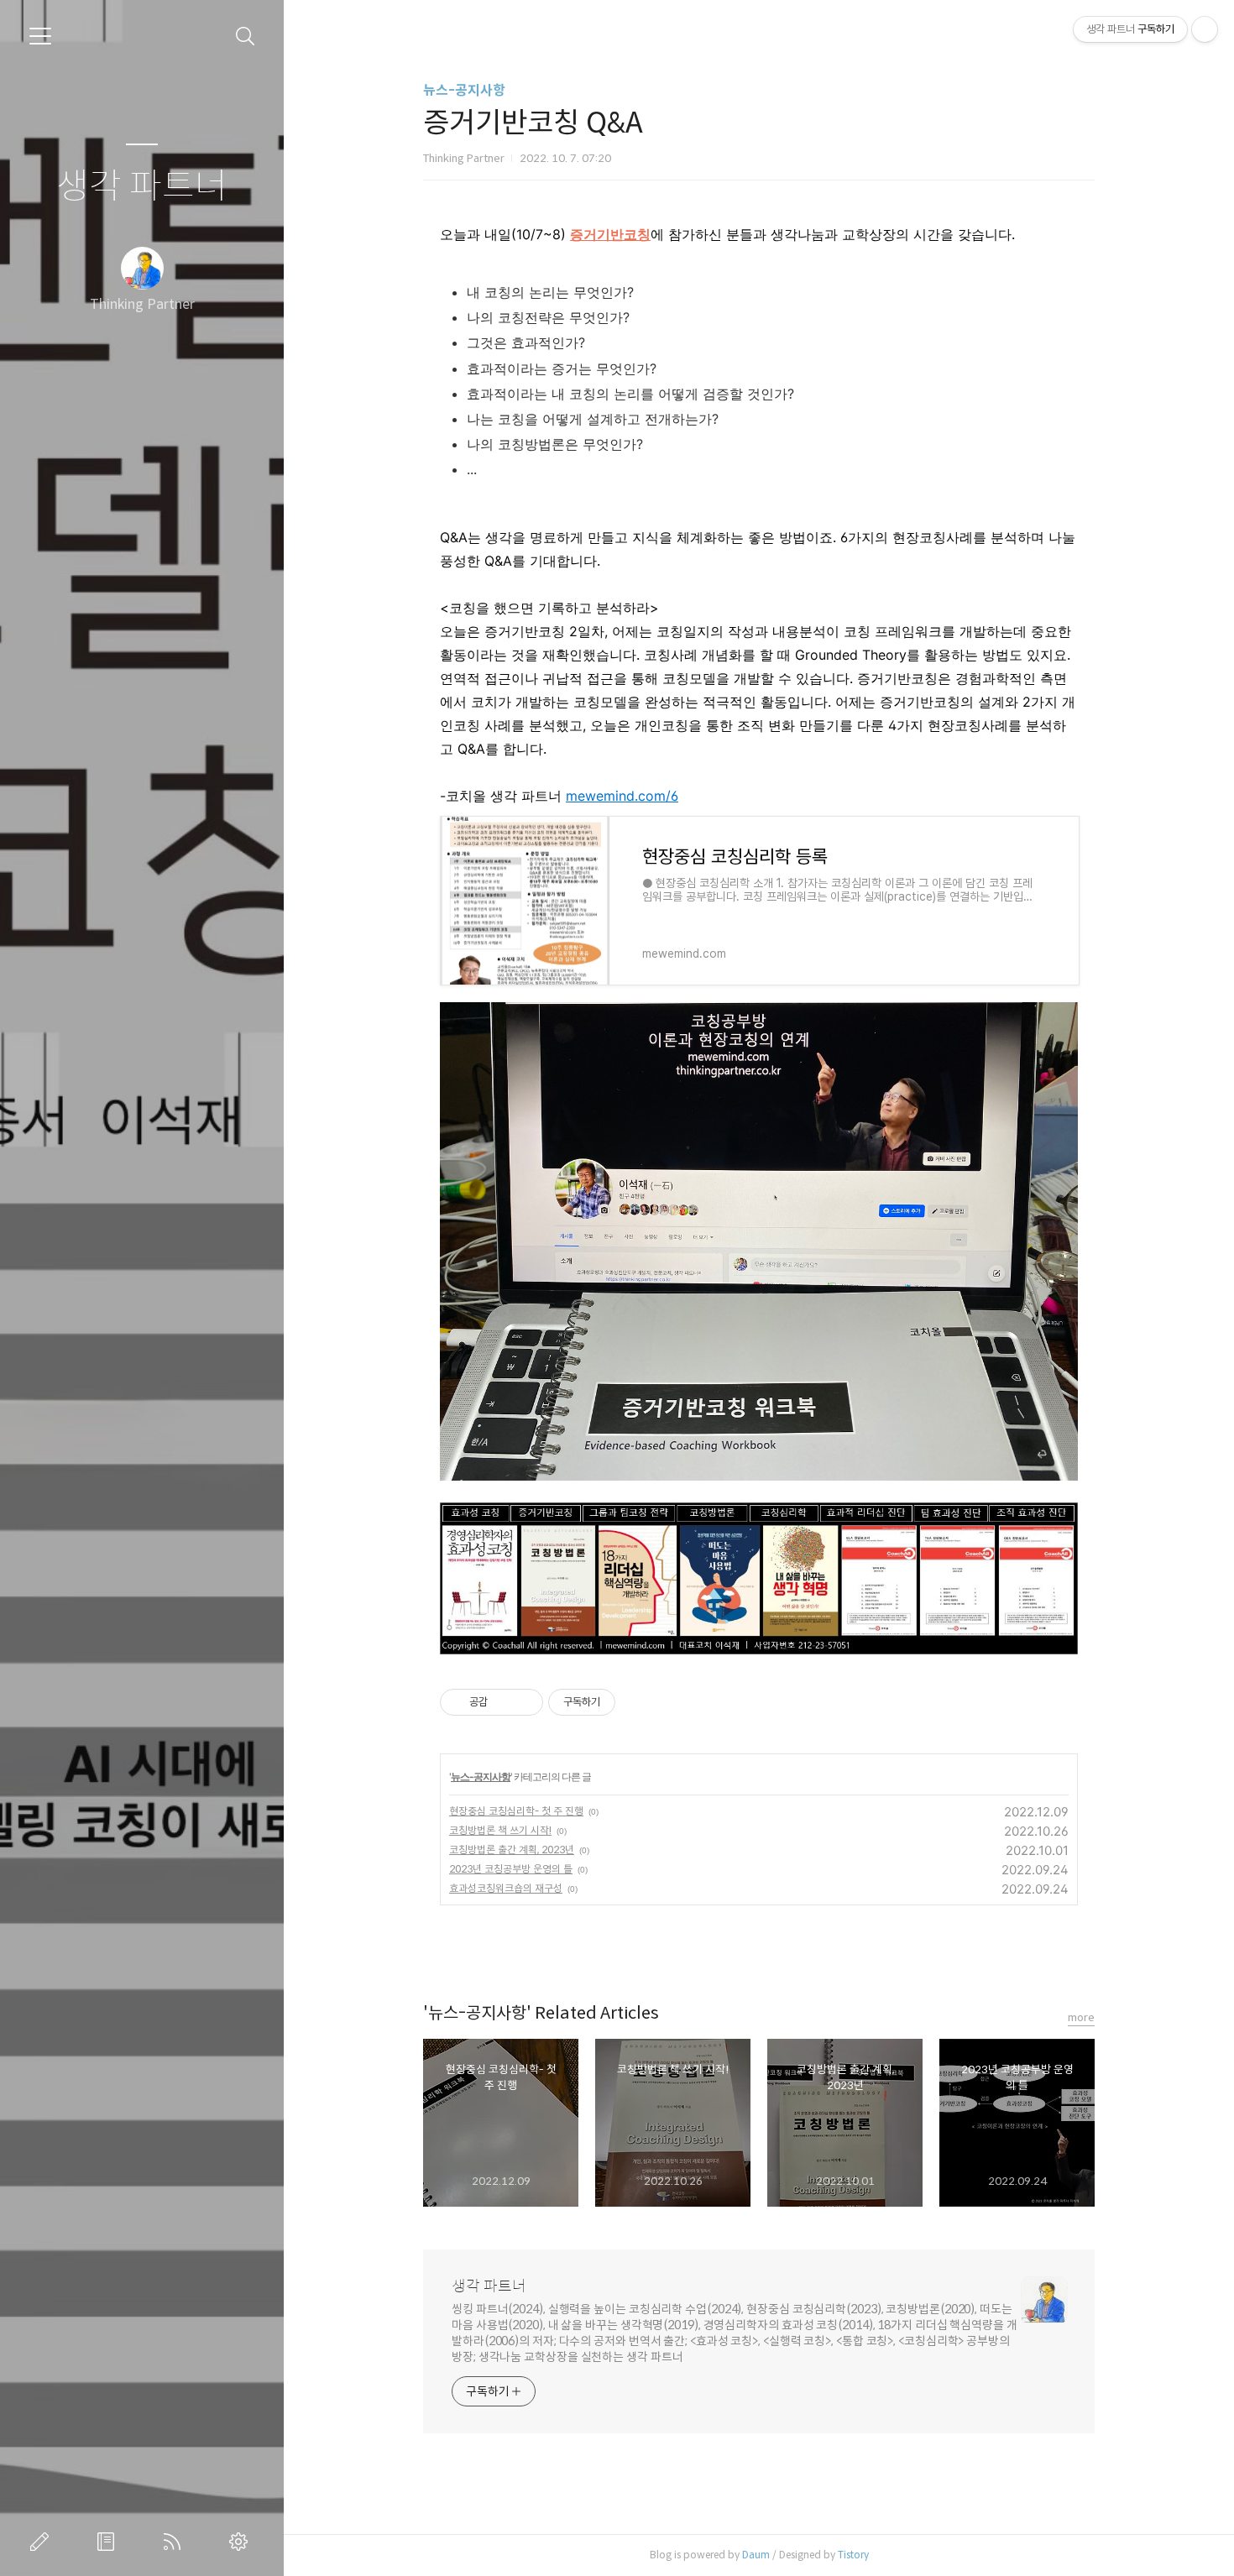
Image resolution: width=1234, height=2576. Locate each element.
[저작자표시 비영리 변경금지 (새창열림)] (638, 1702)
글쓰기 (43, 2542)
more (1081, 2017)
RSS (175, 2542)
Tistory (853, 2555)
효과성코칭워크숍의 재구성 (506, 1888)
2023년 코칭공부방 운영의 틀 (511, 1869)
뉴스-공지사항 (464, 90)
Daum (756, 2555)
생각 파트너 (142, 187)
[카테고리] (40, 36)
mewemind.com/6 (622, 796)
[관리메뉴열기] (1205, 29)
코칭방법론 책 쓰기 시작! (500, 1830)
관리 (242, 2542)
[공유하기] (503, 1702)
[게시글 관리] (524, 1702)
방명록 (109, 2542)
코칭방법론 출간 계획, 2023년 (512, 1850)
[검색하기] (246, 37)
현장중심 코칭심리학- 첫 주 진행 (516, 1811)
